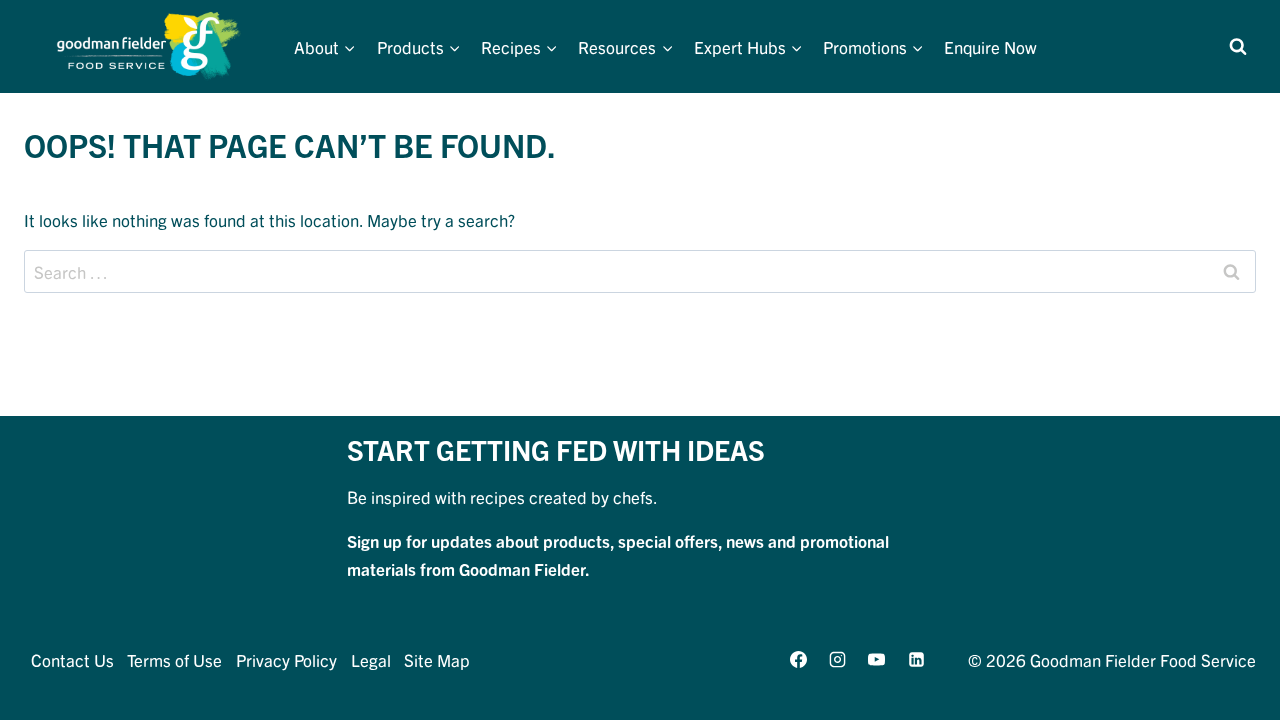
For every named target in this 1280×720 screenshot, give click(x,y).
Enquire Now (990, 46)
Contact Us (72, 659)
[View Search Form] (1238, 47)
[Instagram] (838, 659)
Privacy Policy (286, 659)
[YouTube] (877, 659)
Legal (371, 659)
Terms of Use (174, 659)
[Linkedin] (916, 659)
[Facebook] (799, 659)
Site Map (437, 659)
